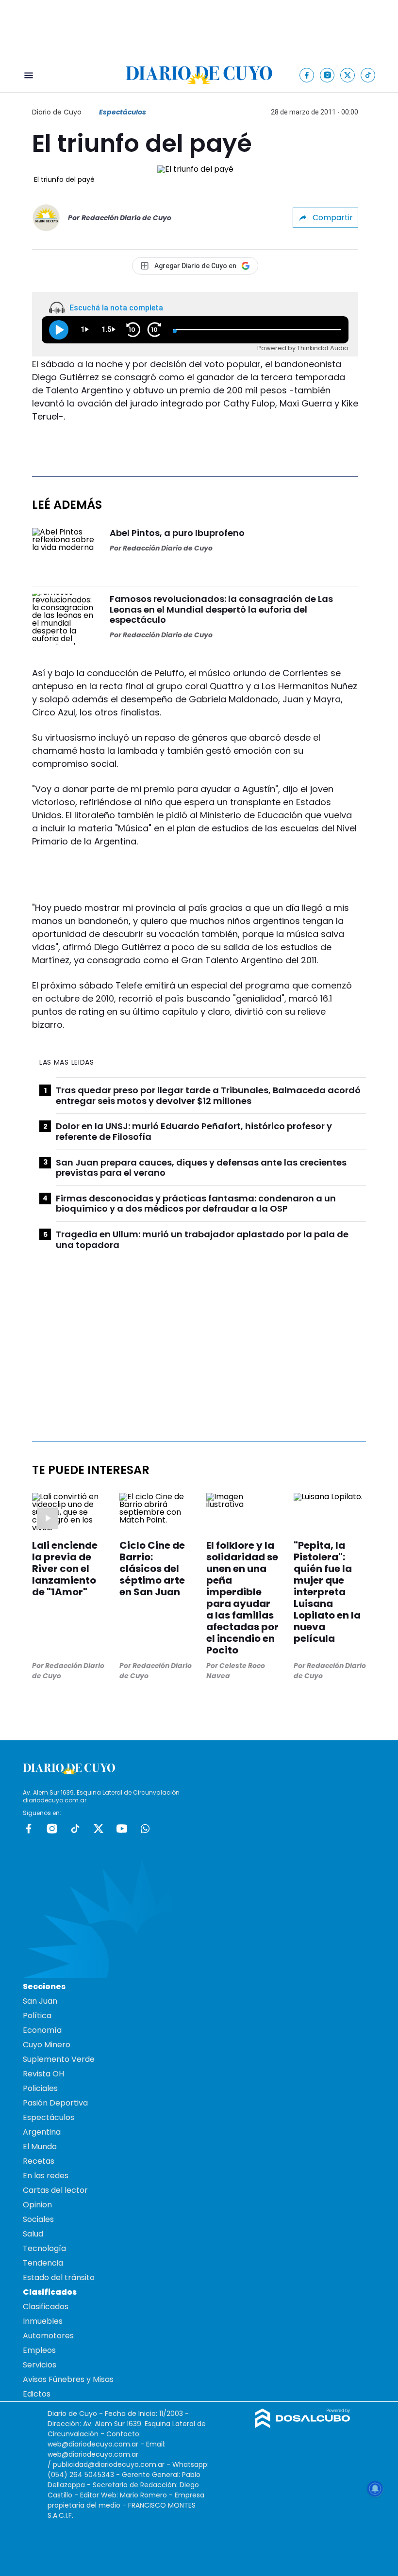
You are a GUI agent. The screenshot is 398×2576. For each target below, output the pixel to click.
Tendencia (43, 2263)
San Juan (40, 2001)
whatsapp (145, 1829)
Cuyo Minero (47, 2045)
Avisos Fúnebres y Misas (68, 2379)
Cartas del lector (55, 2190)
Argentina (42, 2132)
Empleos (39, 2350)
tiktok (75, 1829)
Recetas (39, 2161)
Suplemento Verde (59, 2059)
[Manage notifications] (375, 2489)
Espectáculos (123, 112)
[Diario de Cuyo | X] (348, 75)
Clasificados (46, 2307)
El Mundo (40, 2147)
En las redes (46, 2176)
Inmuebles (43, 2321)
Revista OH (43, 2074)
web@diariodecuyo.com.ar (93, 2444)
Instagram (52, 1829)
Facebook (29, 1829)
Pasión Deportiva (55, 2103)
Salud (33, 2234)
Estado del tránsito (59, 2277)
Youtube (122, 1829)
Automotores (48, 2336)
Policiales (40, 2088)
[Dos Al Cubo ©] (303, 2425)
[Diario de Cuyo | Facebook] (307, 75)
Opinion (37, 2205)
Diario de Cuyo (57, 112)
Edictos (37, 2394)
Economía (42, 2030)
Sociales (38, 2219)
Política (37, 2016)
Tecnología (44, 2248)
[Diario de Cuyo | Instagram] (327, 75)
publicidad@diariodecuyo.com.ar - (113, 2464)
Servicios (40, 2365)
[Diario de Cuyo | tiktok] (368, 75)
